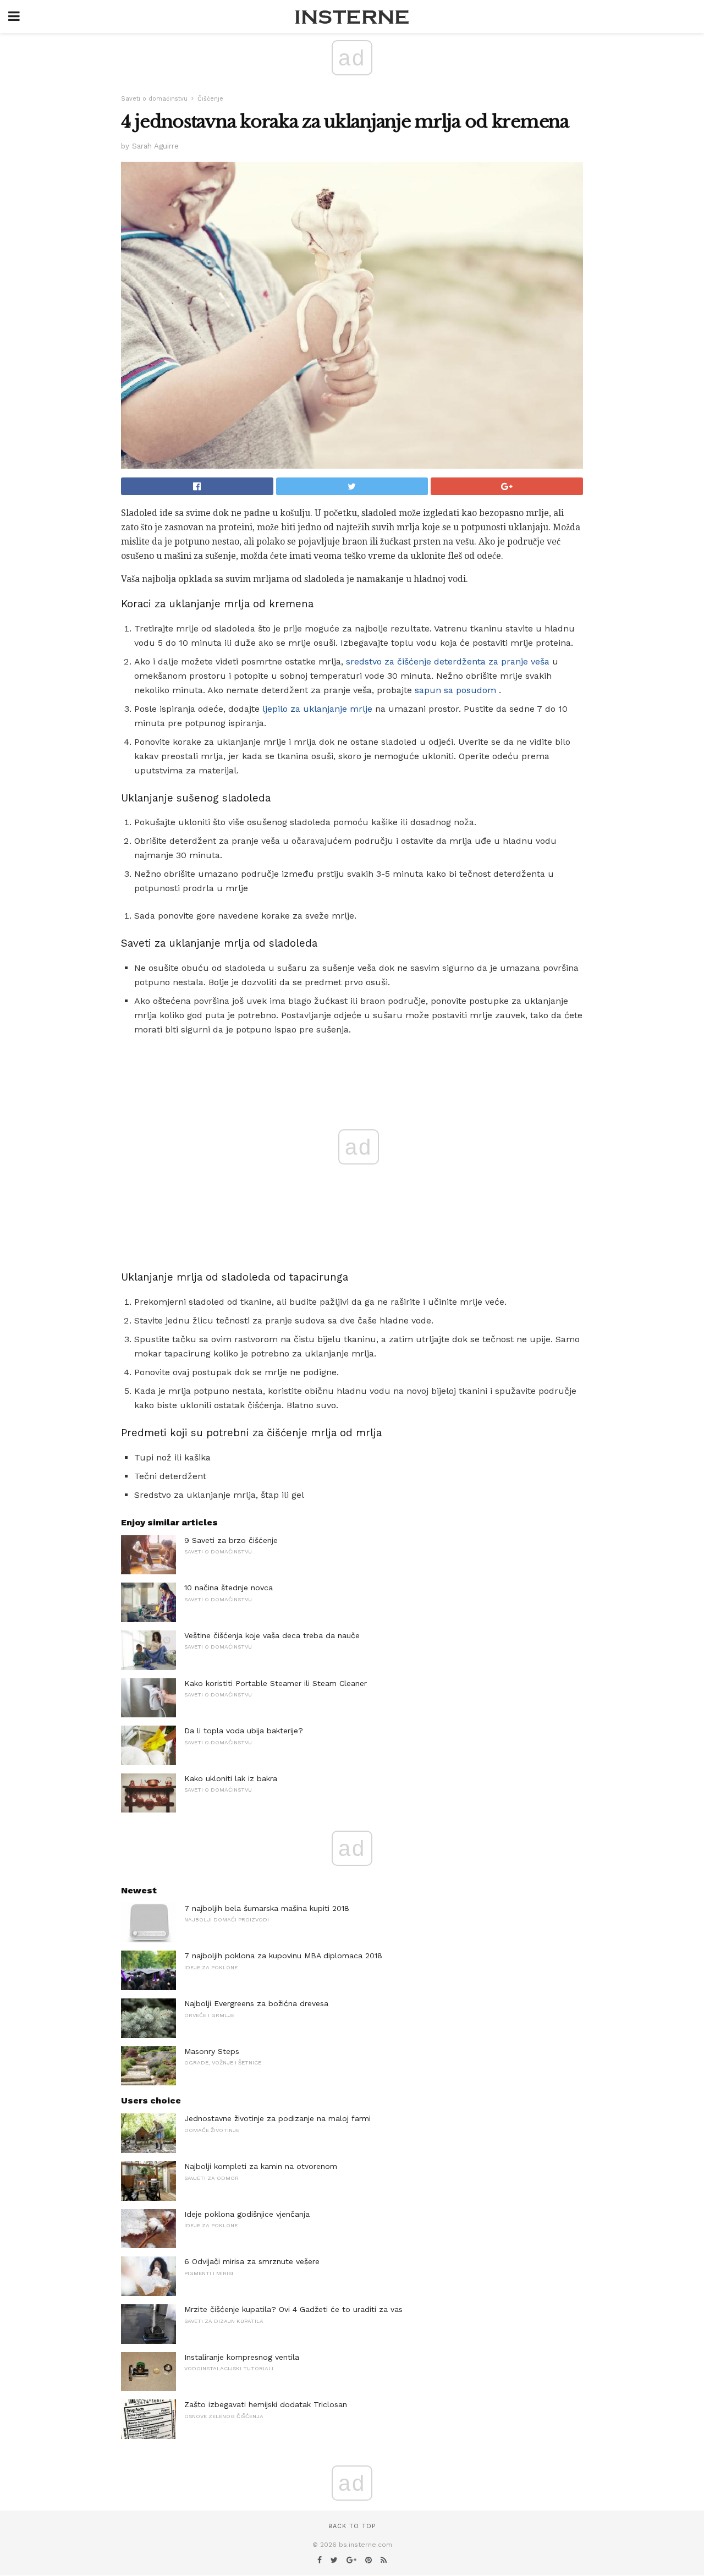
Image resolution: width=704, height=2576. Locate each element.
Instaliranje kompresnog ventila (242, 2357)
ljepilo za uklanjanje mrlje (317, 709)
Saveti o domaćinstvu (154, 99)
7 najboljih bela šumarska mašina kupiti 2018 (267, 1908)
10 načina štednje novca (229, 1588)
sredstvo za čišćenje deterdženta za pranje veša (448, 661)
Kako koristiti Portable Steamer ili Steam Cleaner (276, 1683)
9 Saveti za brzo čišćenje (231, 1540)
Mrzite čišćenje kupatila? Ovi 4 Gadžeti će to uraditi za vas (293, 2309)
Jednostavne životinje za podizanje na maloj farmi (277, 2118)
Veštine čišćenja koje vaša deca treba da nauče (272, 1635)
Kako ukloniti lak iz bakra (231, 1778)
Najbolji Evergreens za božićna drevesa (256, 2003)
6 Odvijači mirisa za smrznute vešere (252, 2261)
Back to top (352, 2526)
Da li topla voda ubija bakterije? (244, 1731)
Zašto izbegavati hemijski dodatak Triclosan (266, 2404)
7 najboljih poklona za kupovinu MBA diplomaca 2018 (283, 1956)
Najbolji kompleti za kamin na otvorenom (261, 2166)
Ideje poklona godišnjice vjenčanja (247, 2214)
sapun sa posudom (455, 690)
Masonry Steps (212, 2051)
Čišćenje (210, 99)
